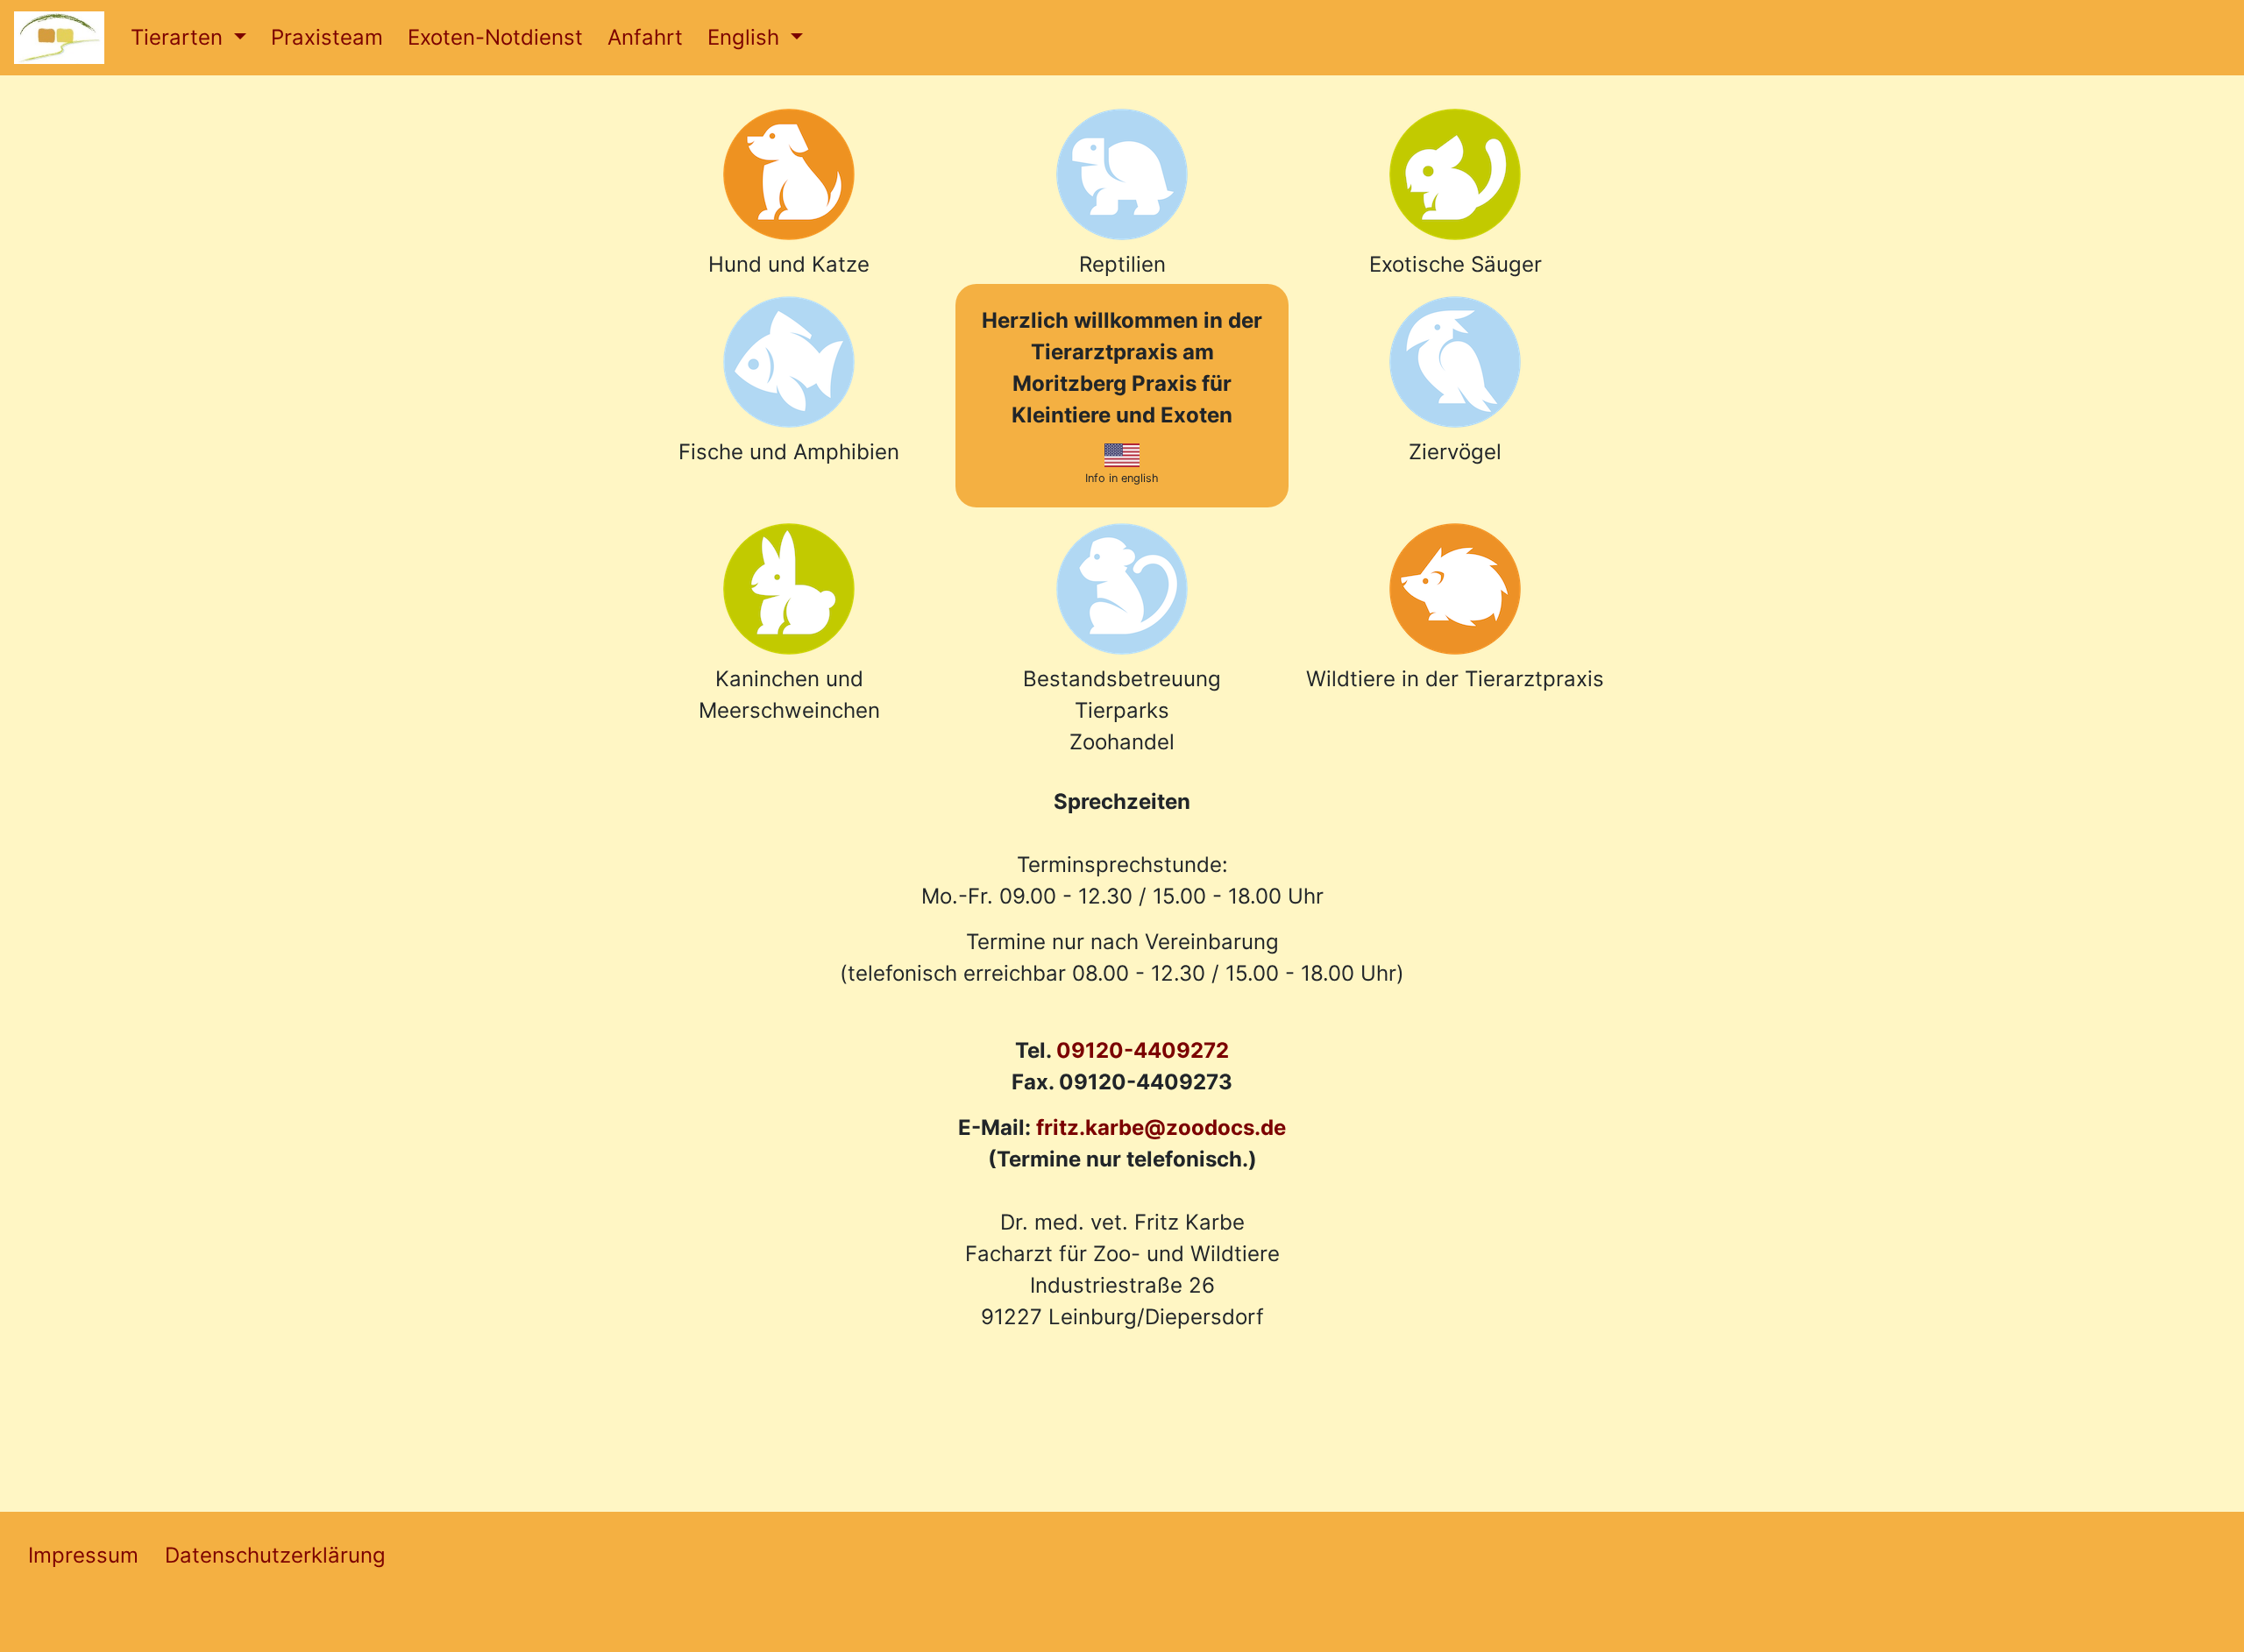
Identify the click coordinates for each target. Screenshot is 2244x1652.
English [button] (746, 37)
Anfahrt (645, 37)
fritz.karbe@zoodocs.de (1161, 1127)
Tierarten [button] (180, 37)
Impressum (83, 1555)
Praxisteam (327, 37)
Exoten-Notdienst (495, 37)
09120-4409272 (1143, 1050)
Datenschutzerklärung (275, 1555)
